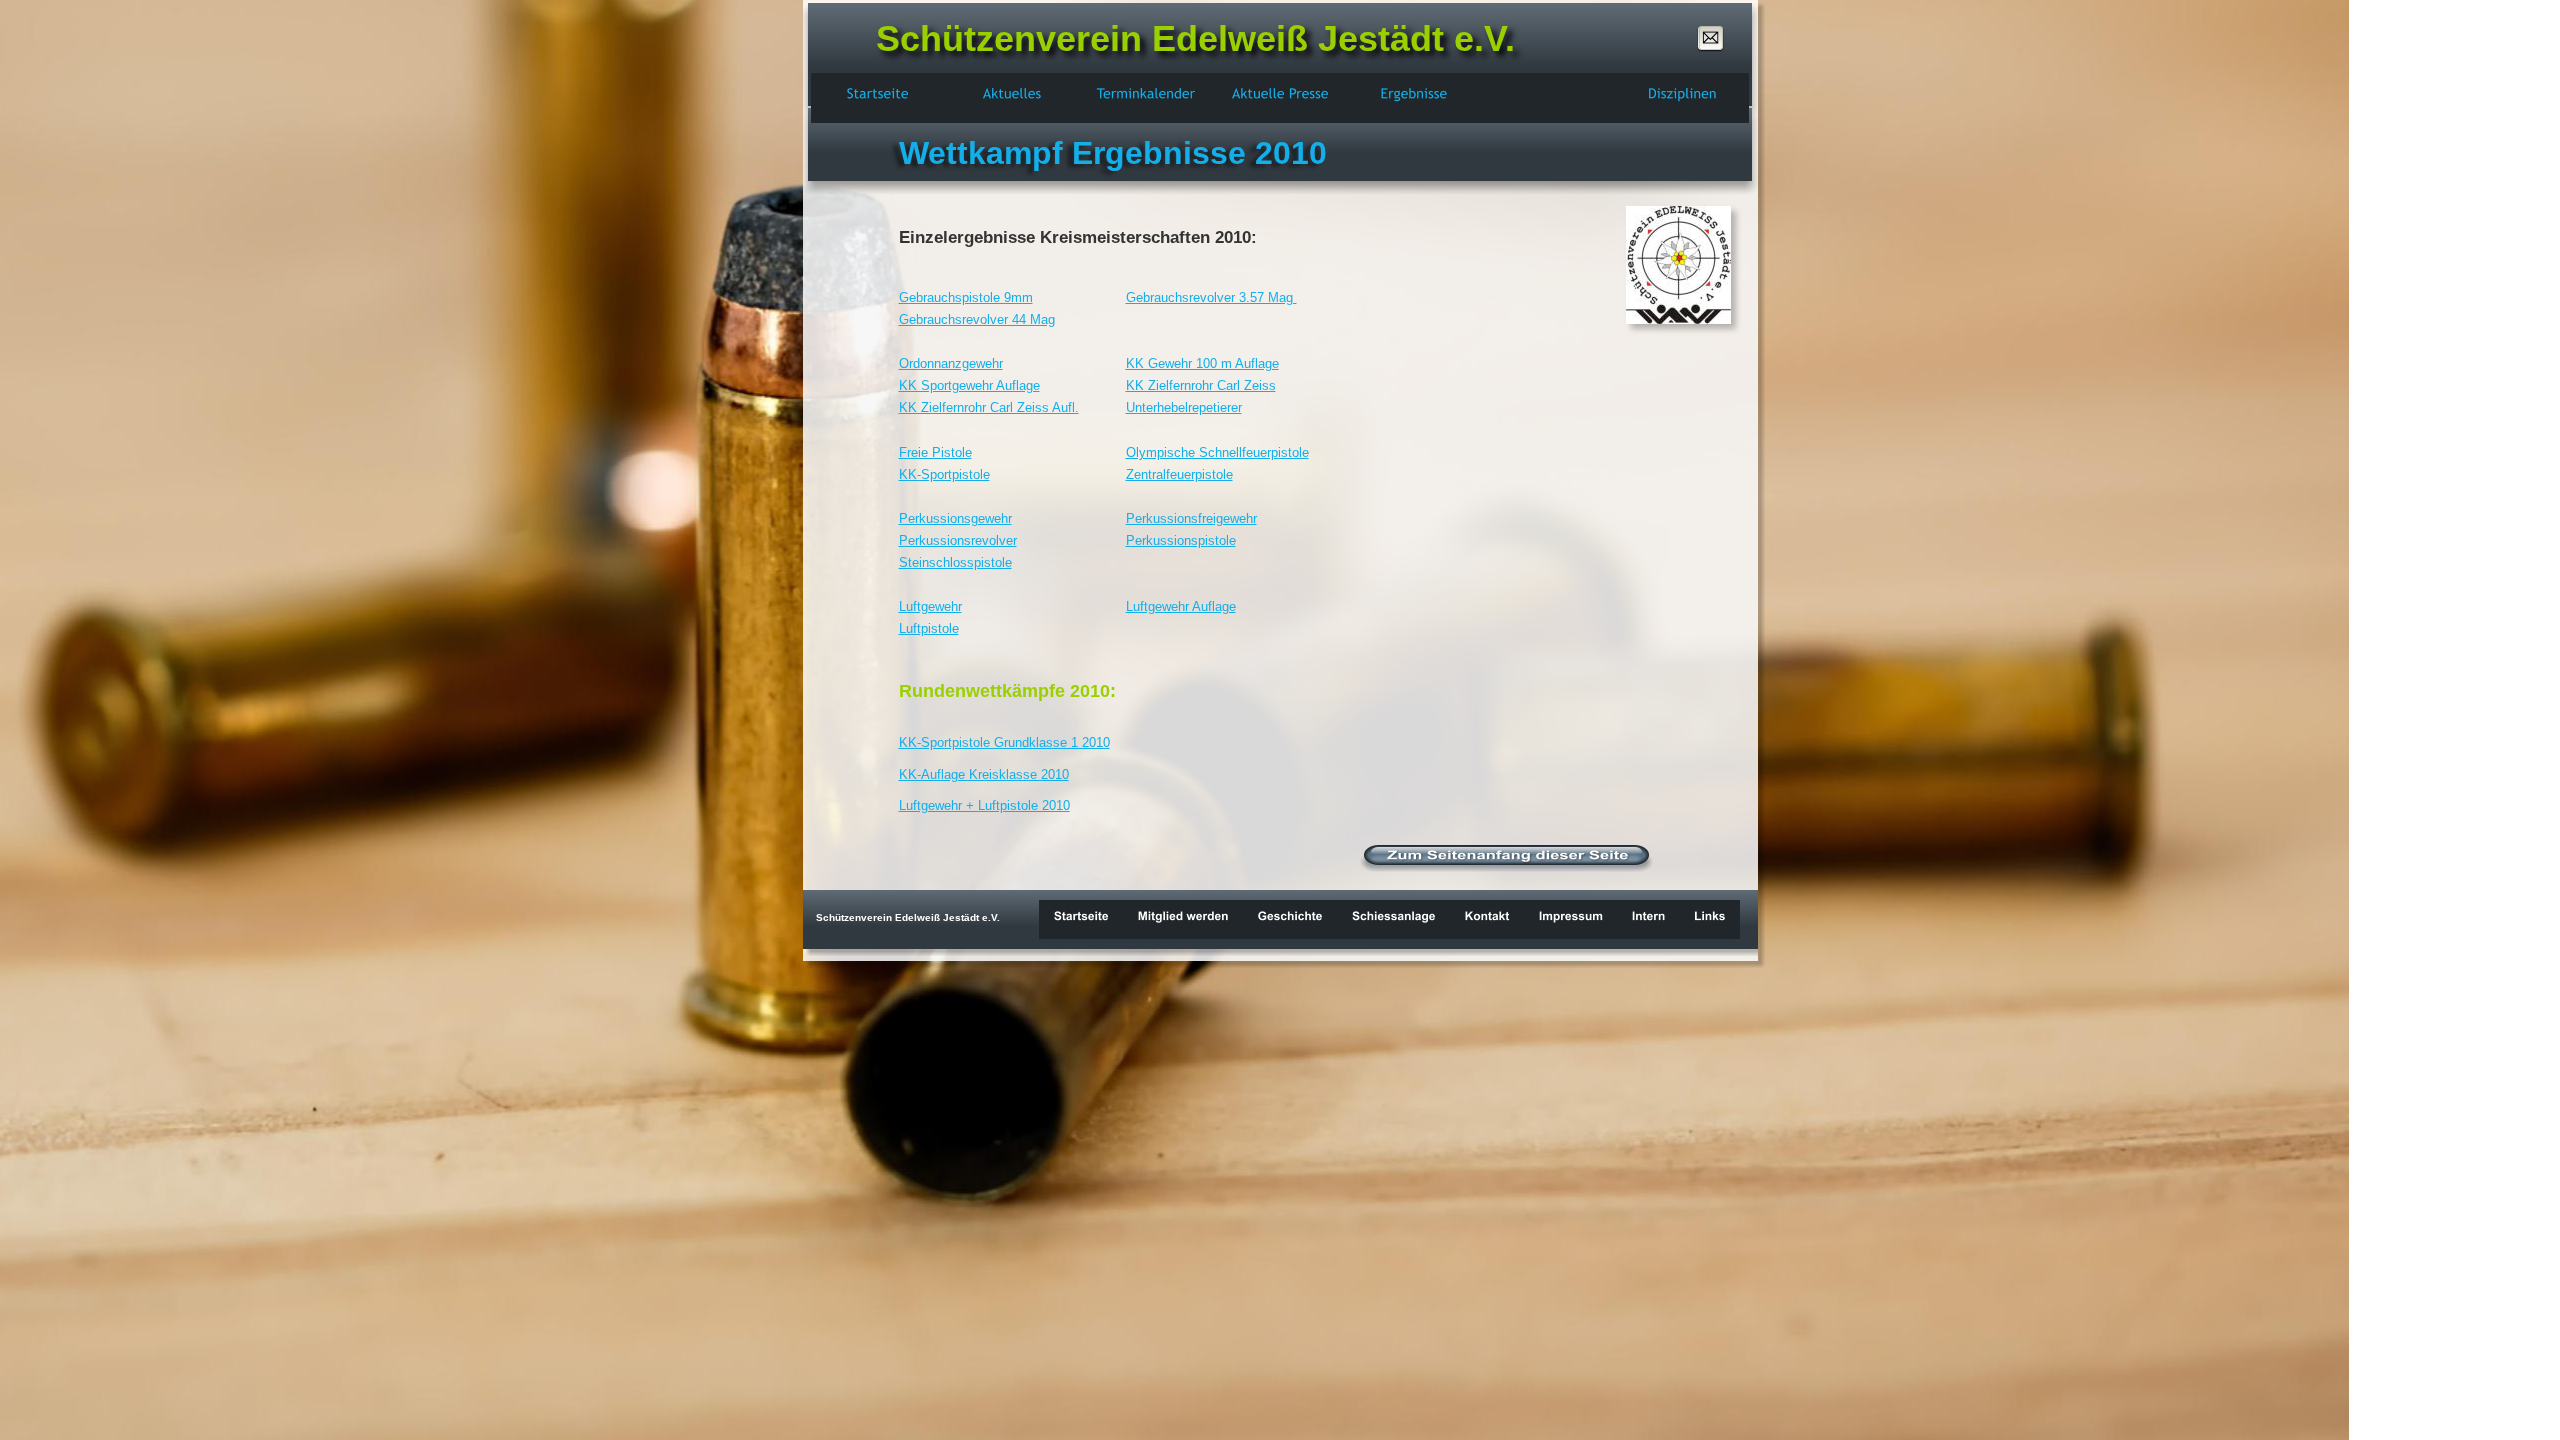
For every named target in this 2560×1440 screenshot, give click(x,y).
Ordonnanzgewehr (951, 363)
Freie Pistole (935, 452)
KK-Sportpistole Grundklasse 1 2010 (1004, 742)
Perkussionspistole (1181, 540)
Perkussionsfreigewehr (1191, 518)
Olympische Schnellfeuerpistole (1217, 452)
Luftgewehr (930, 606)
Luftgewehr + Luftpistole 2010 (984, 805)
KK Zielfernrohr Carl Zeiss (1201, 385)
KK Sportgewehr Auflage (969, 385)
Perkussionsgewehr (955, 518)
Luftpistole (929, 628)
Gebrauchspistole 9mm (966, 297)
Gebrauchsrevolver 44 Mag (977, 319)
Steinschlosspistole (955, 562)
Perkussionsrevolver (958, 540)
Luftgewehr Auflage (1181, 606)
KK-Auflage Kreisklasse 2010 (984, 774)
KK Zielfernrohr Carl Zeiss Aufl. (989, 407)
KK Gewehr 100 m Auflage (1202, 363)
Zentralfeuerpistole (1179, 474)
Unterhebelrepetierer (1184, 407)
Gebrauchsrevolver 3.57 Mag (1211, 297)
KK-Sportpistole (944, 474)
